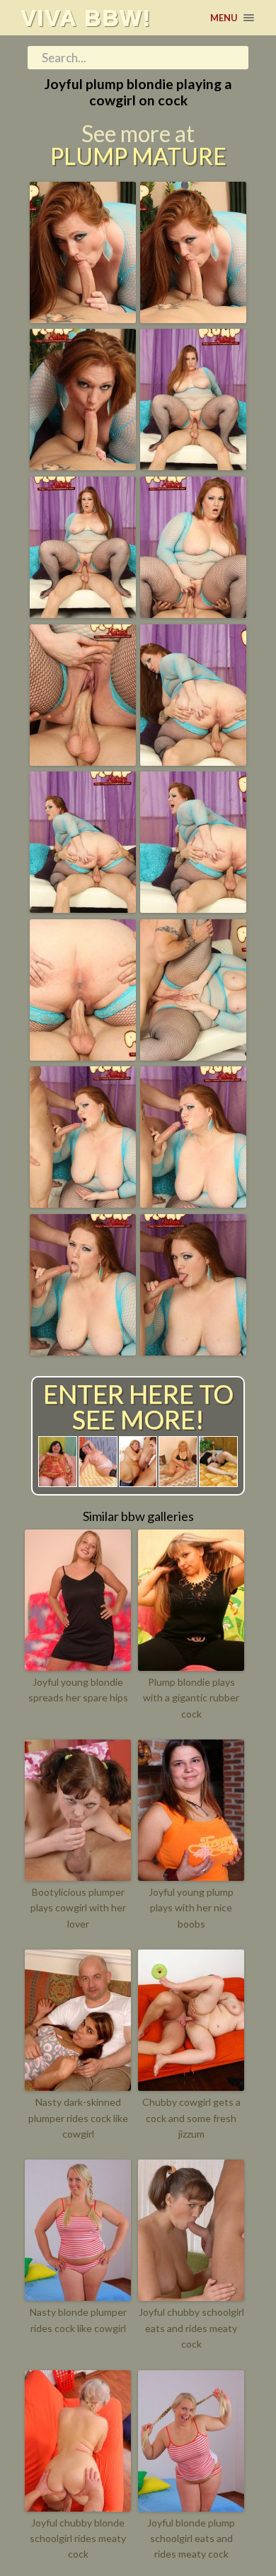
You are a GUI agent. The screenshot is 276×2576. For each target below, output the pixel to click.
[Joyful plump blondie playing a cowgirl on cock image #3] (83, 465)
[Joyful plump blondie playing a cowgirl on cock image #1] (83, 318)
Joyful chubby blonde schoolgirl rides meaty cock (78, 2539)
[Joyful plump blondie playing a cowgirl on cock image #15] (83, 1351)
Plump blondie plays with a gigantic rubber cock (191, 1698)
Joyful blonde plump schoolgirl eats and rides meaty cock (191, 2539)
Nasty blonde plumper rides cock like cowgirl (78, 2320)
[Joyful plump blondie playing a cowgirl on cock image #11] (83, 1056)
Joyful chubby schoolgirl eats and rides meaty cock (191, 2328)
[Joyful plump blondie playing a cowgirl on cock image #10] (193, 908)
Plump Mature (138, 156)
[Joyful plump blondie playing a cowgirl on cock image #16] (193, 1351)
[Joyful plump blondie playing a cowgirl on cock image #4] (193, 465)
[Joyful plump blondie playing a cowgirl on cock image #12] (193, 1056)
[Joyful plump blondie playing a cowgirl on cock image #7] (83, 761)
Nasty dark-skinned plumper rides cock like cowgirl (78, 2118)
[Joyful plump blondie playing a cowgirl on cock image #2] (193, 318)
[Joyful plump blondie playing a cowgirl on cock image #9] (83, 908)
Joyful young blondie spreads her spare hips (78, 1690)
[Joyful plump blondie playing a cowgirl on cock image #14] (193, 1203)
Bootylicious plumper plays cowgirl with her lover (78, 1908)
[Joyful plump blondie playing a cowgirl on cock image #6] (193, 613)
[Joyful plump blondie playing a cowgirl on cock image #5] (83, 613)
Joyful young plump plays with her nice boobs (191, 1908)
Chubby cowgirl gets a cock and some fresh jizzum (191, 2118)
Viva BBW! (86, 18)
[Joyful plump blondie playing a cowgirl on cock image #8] (193, 761)
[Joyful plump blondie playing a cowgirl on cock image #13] (83, 1203)
